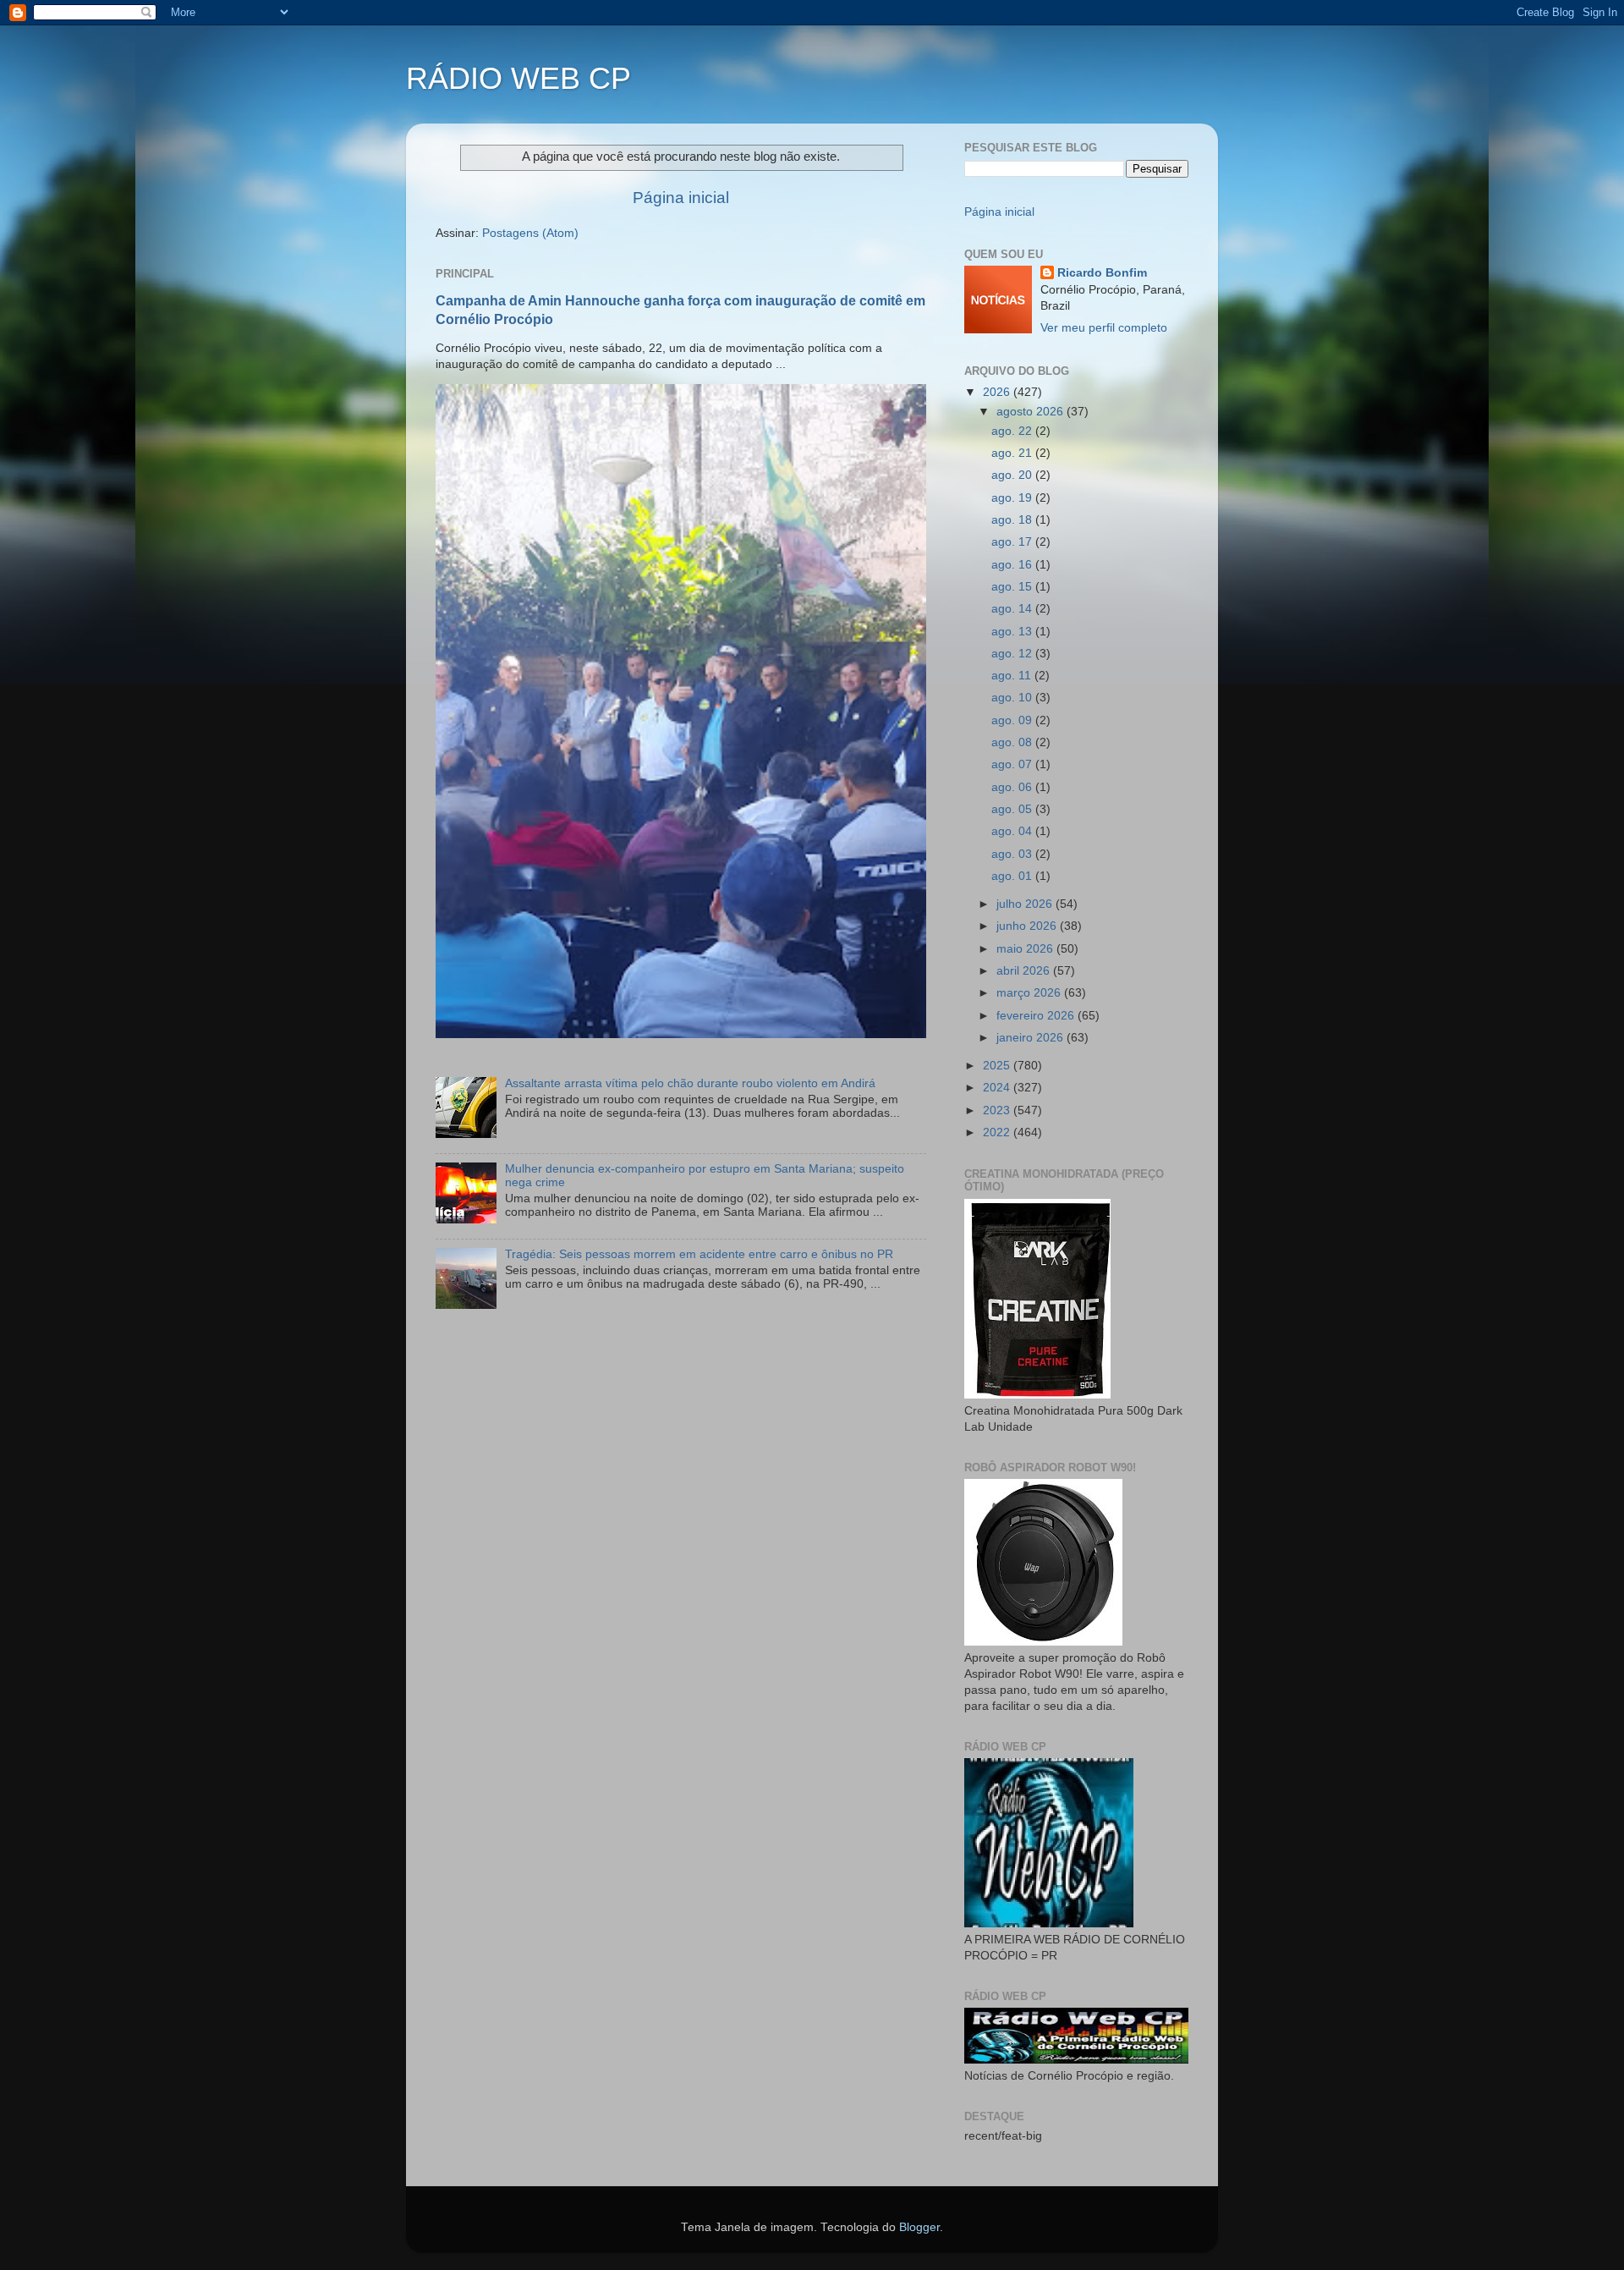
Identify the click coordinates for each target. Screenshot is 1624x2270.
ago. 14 (1013, 609)
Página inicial (681, 198)
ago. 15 (1013, 587)
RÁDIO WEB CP (518, 78)
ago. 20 (1013, 475)
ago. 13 (1013, 632)
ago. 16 (1013, 565)
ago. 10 (1013, 698)
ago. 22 (1013, 431)
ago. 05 (1013, 809)
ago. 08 (1013, 742)
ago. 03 (1013, 854)
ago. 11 (1013, 676)
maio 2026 (1026, 949)
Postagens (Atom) (530, 233)
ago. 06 (1013, 787)
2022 (998, 1132)
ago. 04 (1013, 831)
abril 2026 (1025, 971)
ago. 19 (1013, 498)
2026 (998, 392)
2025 (998, 1066)
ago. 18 (1013, 520)
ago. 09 (1013, 720)
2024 (998, 1088)
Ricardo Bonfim (1102, 273)
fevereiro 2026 (1037, 1016)
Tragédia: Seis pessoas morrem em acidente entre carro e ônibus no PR (699, 1254)
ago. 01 (1013, 876)
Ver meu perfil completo (1104, 328)
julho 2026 (1026, 904)
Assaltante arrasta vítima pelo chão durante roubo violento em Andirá (690, 1083)
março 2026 (1030, 993)
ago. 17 (1013, 542)
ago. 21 (1013, 453)
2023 (998, 1110)
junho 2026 (1028, 926)
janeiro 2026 (1031, 1038)
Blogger (919, 2227)
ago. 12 (1013, 654)
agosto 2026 (1031, 412)
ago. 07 (1013, 764)
